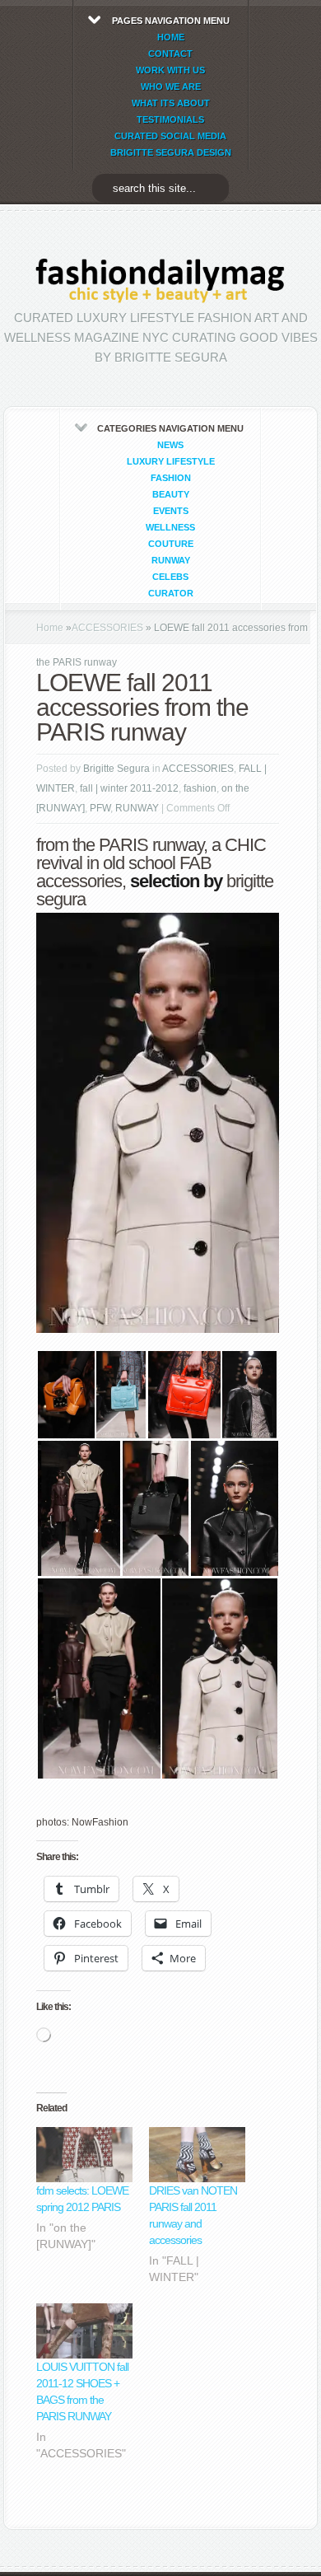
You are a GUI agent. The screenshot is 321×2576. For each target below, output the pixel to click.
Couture (171, 544)
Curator (171, 593)
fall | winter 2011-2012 (129, 788)
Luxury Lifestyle (171, 461)
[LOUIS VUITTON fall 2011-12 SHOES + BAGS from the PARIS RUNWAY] (84, 2331)
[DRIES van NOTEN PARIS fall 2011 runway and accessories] (197, 2155)
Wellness (170, 527)
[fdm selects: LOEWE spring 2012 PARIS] (84, 2155)
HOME (171, 37)
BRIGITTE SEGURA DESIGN (171, 152)
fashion (171, 478)
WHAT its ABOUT (171, 103)
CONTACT (170, 54)
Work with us (170, 70)
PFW (100, 808)
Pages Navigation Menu (171, 86)
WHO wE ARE (171, 86)
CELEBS (170, 577)
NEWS (170, 445)
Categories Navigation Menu (170, 511)
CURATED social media (170, 136)
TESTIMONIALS (170, 119)
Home (50, 628)
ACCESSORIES (107, 628)
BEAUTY (171, 494)
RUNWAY (171, 560)
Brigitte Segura (116, 769)
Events (171, 511)
